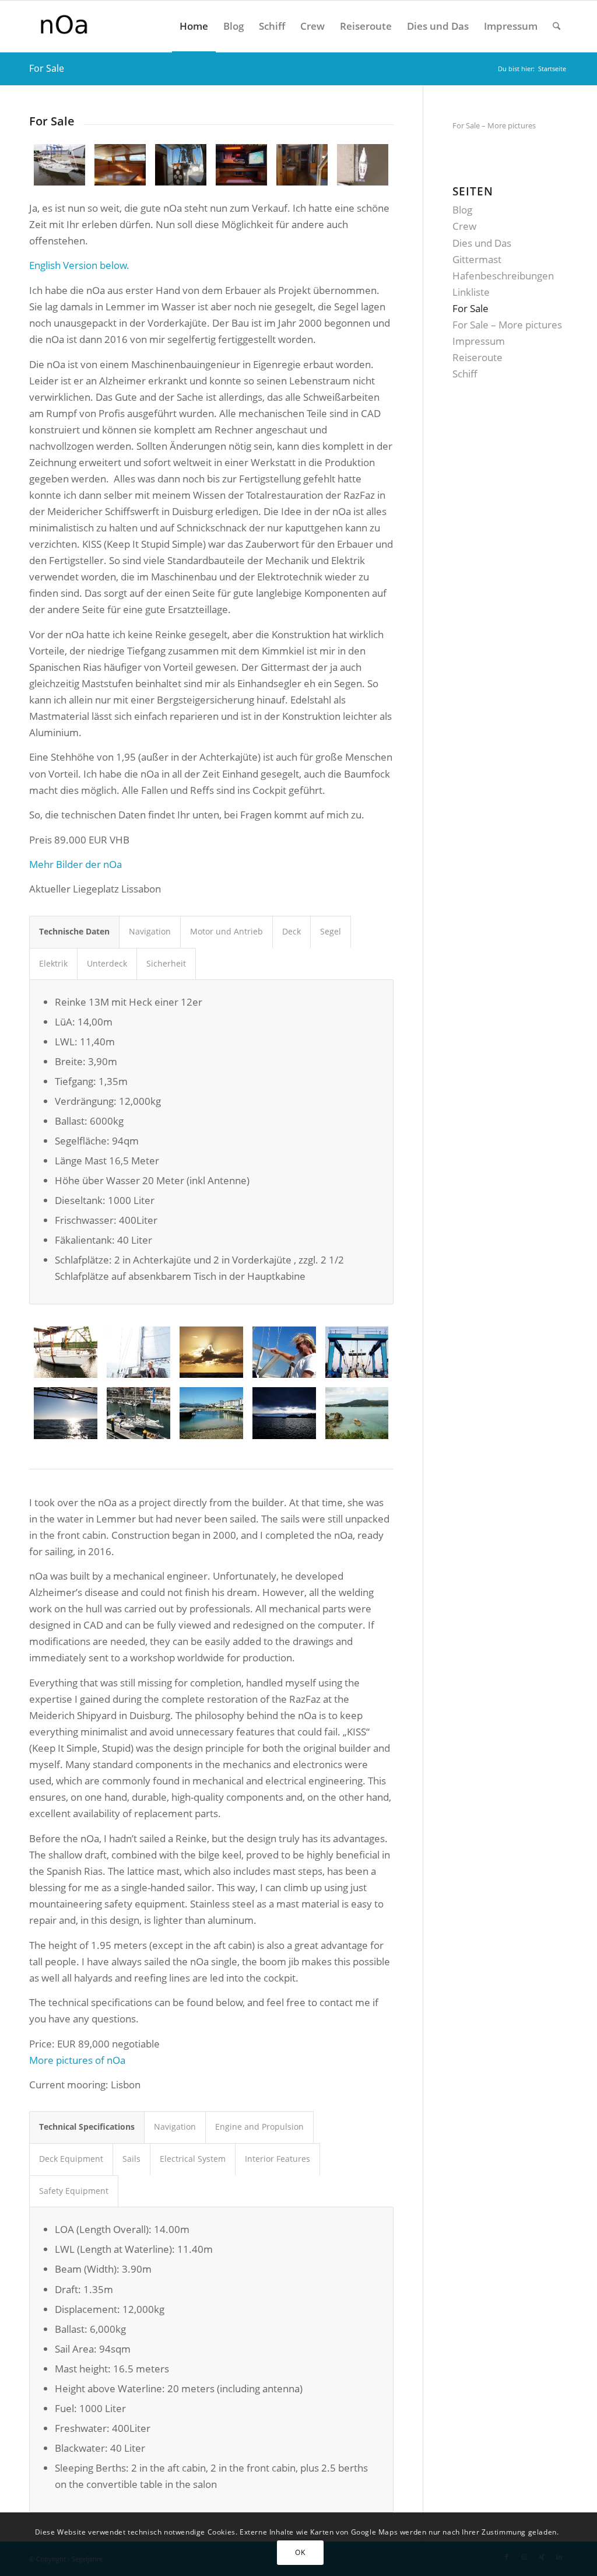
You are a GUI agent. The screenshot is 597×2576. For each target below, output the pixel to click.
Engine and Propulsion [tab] (259, 2127)
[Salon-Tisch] (120, 165)
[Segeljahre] (106, 26)
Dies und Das (482, 243)
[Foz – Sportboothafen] (211, 1413)
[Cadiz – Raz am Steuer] (284, 1352)
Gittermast (477, 259)
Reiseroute (477, 357)
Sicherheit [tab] (166, 963)
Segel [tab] (331, 931)
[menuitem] (194, 26)
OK (300, 2552)
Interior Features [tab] (278, 2159)
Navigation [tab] (150, 931)
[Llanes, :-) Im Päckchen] (138, 1413)
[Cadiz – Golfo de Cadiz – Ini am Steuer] (138, 1352)
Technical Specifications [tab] (87, 2127)
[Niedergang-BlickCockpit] (181, 165)
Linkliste (471, 292)
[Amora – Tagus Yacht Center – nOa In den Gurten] (357, 1352)
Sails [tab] (131, 2159)
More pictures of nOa (77, 2060)
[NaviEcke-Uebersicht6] (241, 165)
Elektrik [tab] (53, 963)
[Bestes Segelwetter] (66, 1413)
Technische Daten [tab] (74, 931)
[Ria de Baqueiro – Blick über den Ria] (357, 1413)
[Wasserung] (66, 1352)
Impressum (479, 341)
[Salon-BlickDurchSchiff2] (302, 165)
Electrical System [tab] (193, 2159)
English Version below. (79, 265)
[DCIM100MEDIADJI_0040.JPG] (363, 165)
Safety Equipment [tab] (74, 2191)
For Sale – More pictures (494, 125)
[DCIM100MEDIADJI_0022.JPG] (59, 165)
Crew (464, 226)
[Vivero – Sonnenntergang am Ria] (284, 1413)
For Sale (47, 68)
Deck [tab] (292, 931)
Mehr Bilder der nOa (75, 864)
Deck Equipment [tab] (71, 2159)
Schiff (465, 374)
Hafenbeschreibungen (503, 276)
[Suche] (556, 26)
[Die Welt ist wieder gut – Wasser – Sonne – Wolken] (211, 1352)
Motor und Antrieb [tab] (226, 931)
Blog (462, 210)
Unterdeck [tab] (107, 963)
